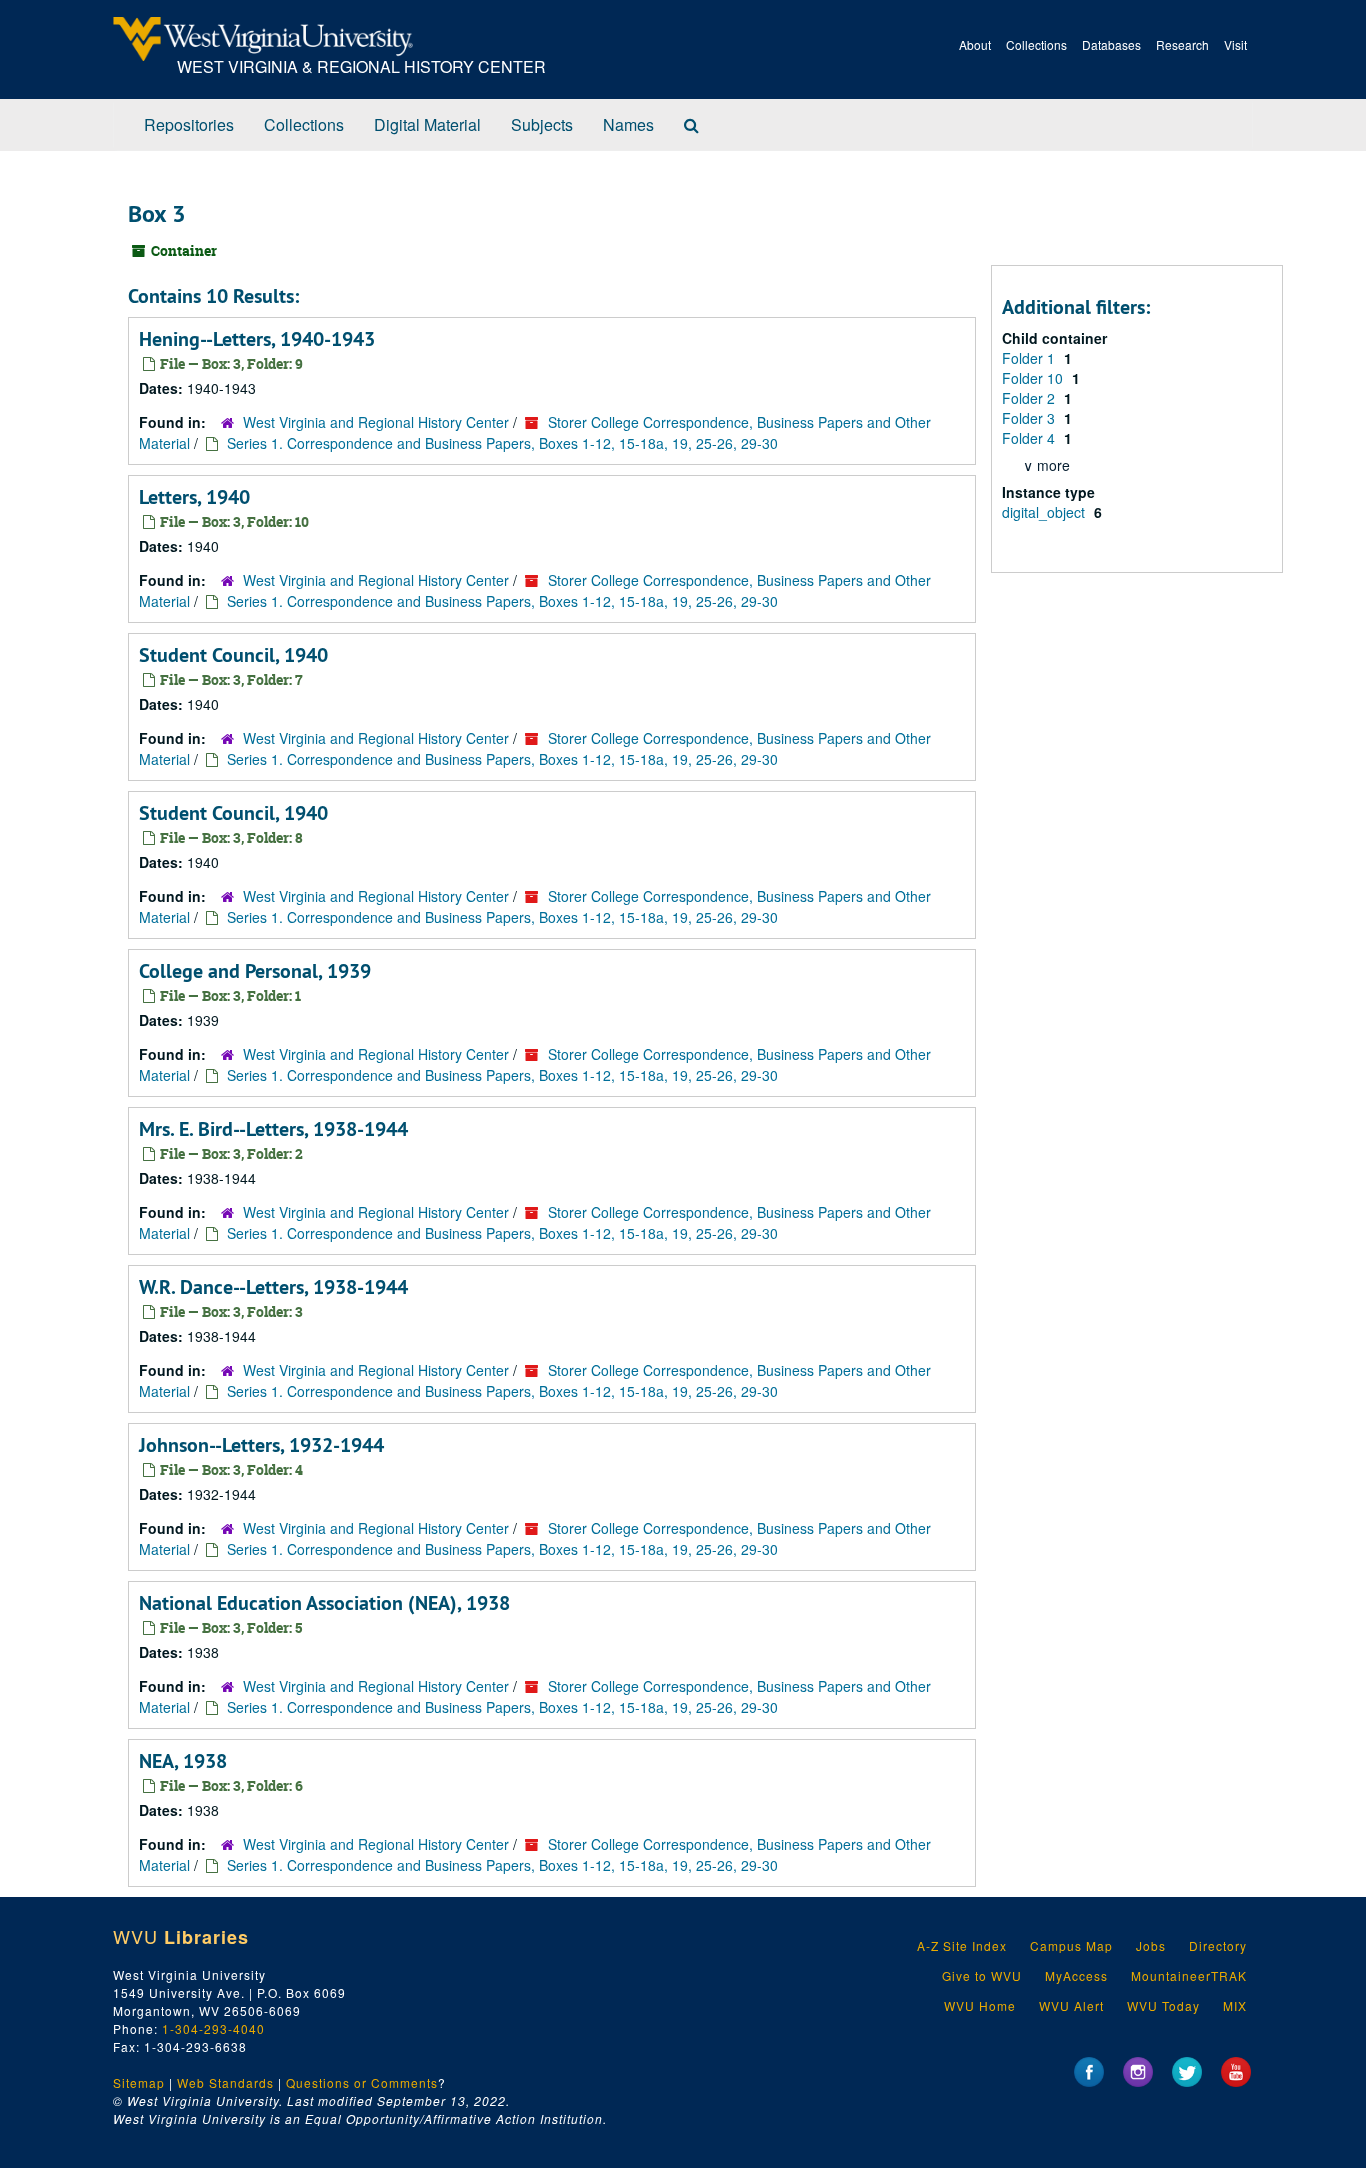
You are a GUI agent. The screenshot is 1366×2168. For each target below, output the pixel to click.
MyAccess (1076, 1975)
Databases (1111, 44)
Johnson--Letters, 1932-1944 (261, 1445)
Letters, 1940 (194, 497)
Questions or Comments (362, 2082)
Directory (1218, 1945)
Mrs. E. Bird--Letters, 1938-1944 (273, 1129)
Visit (1235, 44)
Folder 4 (1030, 438)
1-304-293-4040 (213, 2028)
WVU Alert (1071, 2005)
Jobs (1151, 1945)
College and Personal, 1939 (255, 971)
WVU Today (1163, 2005)
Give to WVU (982, 1975)
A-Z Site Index (962, 1945)
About (975, 44)
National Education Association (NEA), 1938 (324, 1603)
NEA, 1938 (183, 1761)
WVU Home (980, 2005)
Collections (1036, 44)
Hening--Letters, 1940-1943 (257, 339)
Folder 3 (1030, 418)
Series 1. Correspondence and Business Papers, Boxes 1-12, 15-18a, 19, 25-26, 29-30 (502, 443)
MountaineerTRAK (1189, 1975)
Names (628, 124)
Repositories (189, 124)
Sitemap (139, 2082)
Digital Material (427, 124)
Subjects (542, 124)
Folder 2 (1030, 398)
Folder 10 (1034, 378)
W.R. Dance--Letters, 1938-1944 (273, 1287)
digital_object (1045, 512)
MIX (1235, 2005)
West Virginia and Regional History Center (376, 422)
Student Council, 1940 (233, 655)
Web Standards (225, 2082)
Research (1182, 44)
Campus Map (1071, 1945)
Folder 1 (1030, 358)
